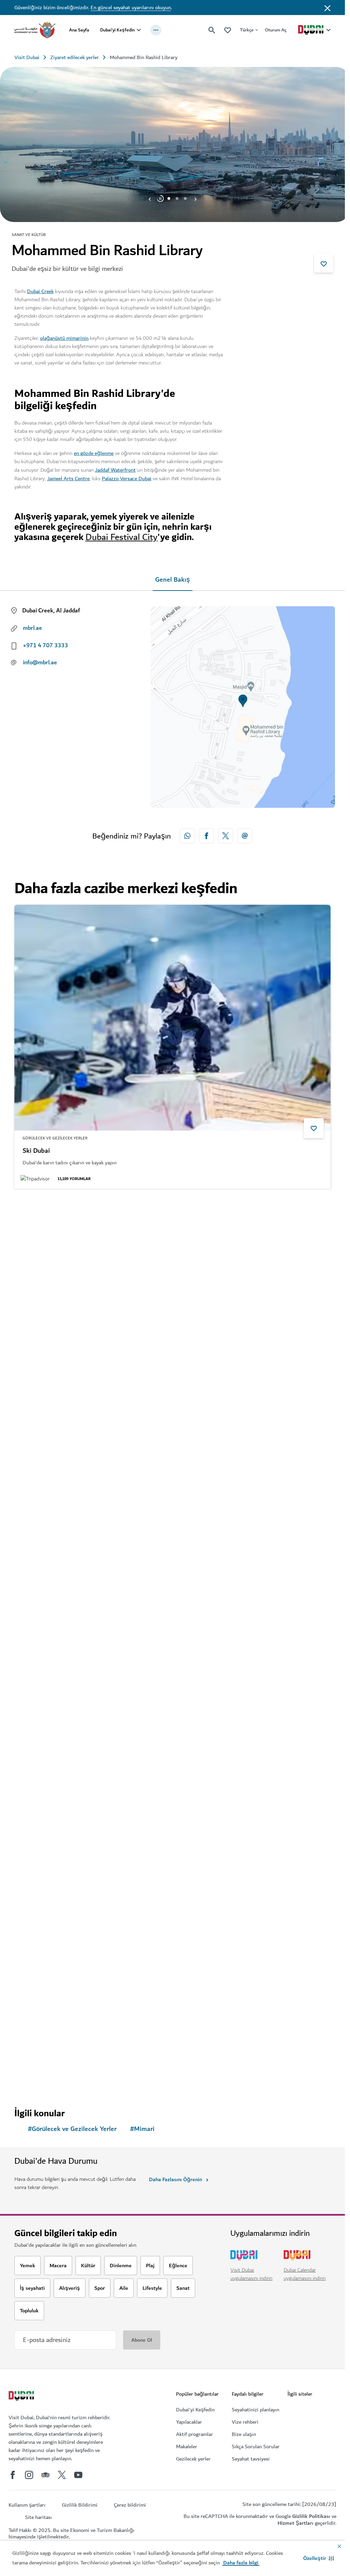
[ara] (212, 30)
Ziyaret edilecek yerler (75, 57)
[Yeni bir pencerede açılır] (187, 836)
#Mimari (142, 2129)
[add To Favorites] (324, 263)
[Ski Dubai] (172, 1018)
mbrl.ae (32, 628)
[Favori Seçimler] (228, 30)
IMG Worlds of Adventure (59, 1732)
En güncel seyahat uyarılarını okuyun (131, 8)
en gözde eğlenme (94, 453)
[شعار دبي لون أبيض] (22, 2397)
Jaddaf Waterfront (115, 470)
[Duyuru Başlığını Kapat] (327, 8)
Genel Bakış (173, 580)
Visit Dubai (27, 57)
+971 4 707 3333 (45, 646)
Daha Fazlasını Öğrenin (176, 2179)
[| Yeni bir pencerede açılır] (29, 2475)
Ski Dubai (36, 1151)
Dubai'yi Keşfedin (117, 30)
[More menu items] (156, 30)
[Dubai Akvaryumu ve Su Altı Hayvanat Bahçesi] (172, 1308)
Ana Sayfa (79, 30)
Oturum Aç (276, 30)
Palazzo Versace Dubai (127, 479)
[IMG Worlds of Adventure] (172, 1599)
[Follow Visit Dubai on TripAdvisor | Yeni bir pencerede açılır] (45, 2475)
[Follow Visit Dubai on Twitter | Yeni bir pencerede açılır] (62, 2475)
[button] (319, 2558)
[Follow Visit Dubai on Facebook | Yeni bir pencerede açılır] (13, 2475)
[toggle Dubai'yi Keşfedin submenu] (139, 30)
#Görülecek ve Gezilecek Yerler (72, 2129)
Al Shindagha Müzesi (53, 2023)
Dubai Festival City (122, 537)
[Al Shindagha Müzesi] (172, 1890)
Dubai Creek (40, 291)
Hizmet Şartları (295, 2523)
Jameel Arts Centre (68, 479)
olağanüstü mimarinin (64, 338)
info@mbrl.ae (40, 663)
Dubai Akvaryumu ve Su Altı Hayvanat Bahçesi (89, 1442)
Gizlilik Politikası (311, 2516)
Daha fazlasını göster (50, 2078)
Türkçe (247, 30)
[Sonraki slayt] (150, 198)
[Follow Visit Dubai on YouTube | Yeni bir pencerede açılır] (78, 2475)
